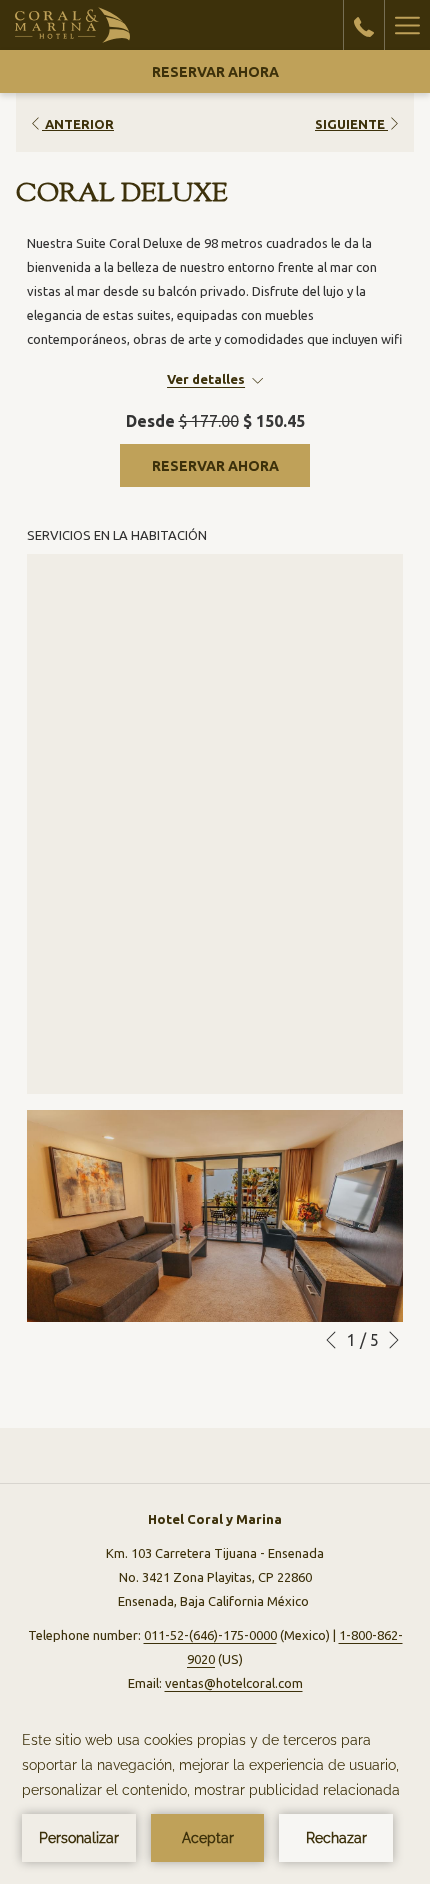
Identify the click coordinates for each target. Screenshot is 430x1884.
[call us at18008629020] (364, 24)
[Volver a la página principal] (72, 25)
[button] (215, 1216)
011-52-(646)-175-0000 (210, 1635)
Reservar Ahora (215, 72)
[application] (215, 1795)
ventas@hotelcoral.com (234, 1683)
